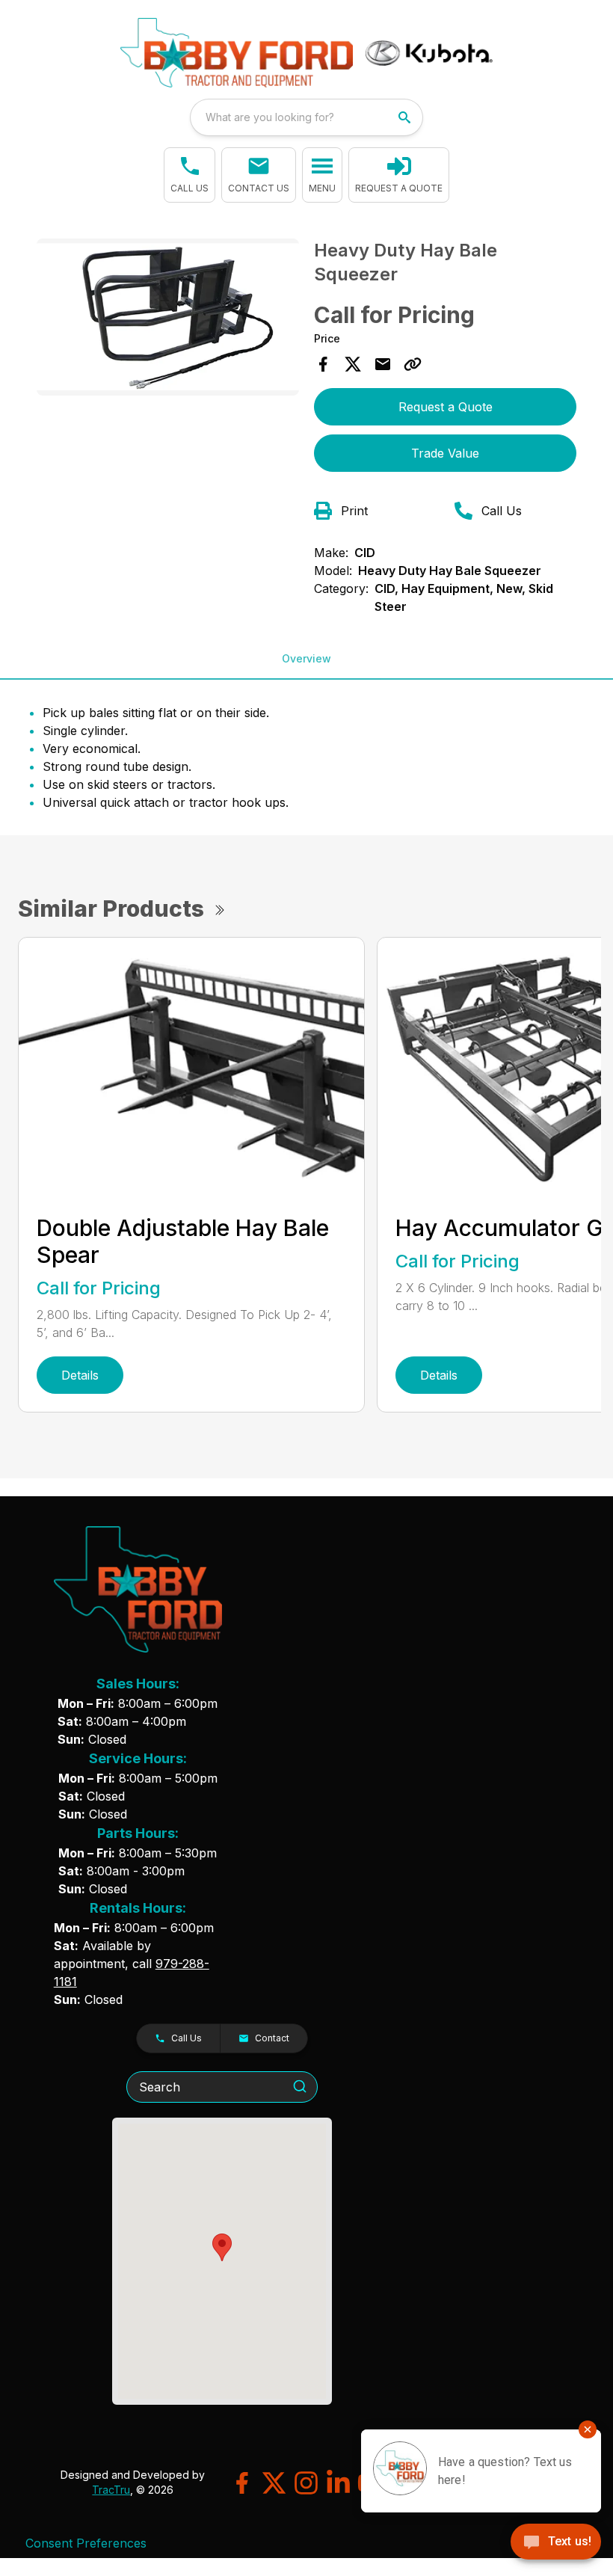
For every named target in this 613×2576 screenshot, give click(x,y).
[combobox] (306, 117)
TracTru (111, 2490)
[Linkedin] (338, 2483)
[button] (190, 175)
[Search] (300, 2086)
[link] (399, 175)
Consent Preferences (86, 2543)
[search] (406, 117)
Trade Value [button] (445, 453)
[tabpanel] (168, 320)
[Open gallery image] (168, 317)
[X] (274, 2483)
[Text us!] (556, 2543)
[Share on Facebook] (323, 364)
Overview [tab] (306, 658)
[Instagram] (306, 2483)
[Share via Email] (383, 364)
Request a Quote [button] (446, 407)
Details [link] (80, 1375)
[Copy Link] (413, 364)
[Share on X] (353, 364)
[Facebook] (242, 2483)
